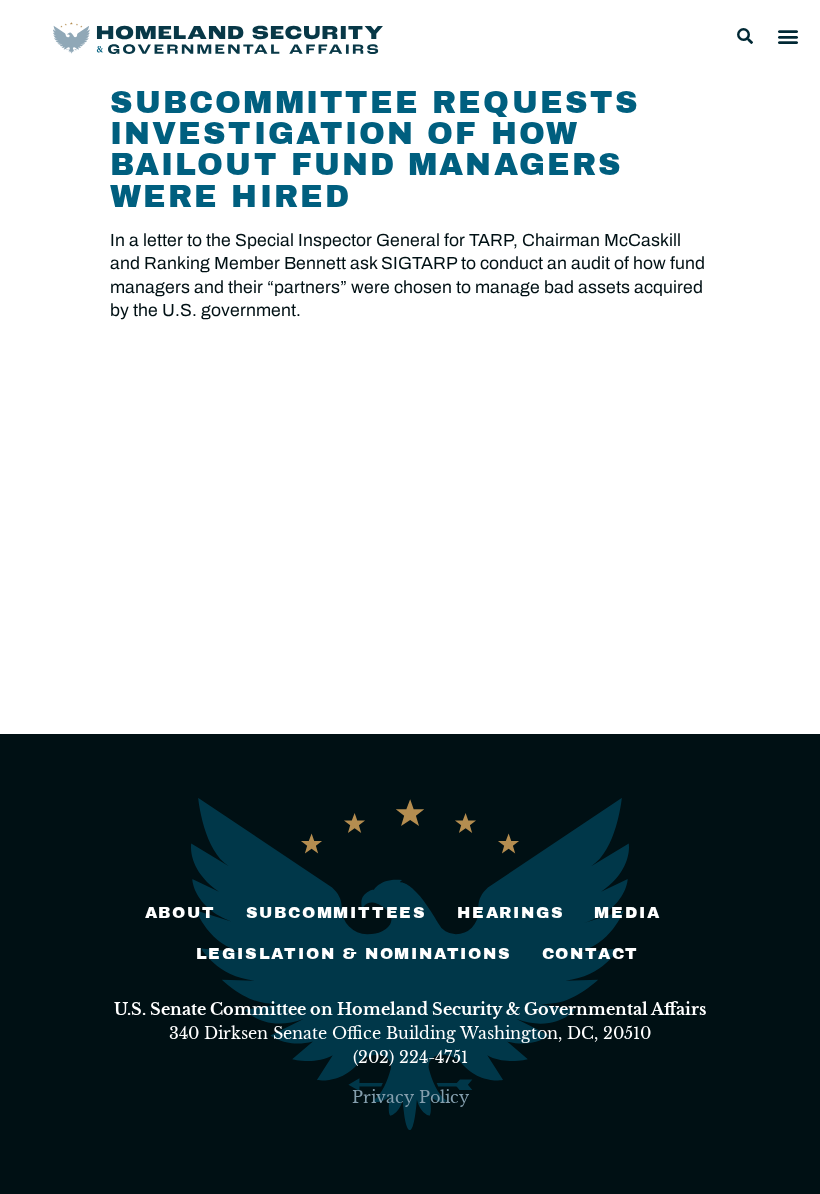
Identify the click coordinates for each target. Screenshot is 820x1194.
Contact (591, 953)
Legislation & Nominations (354, 953)
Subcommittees (336, 912)
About (180, 912)
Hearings (510, 912)
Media (627, 912)
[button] (745, 36)
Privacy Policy (410, 1097)
